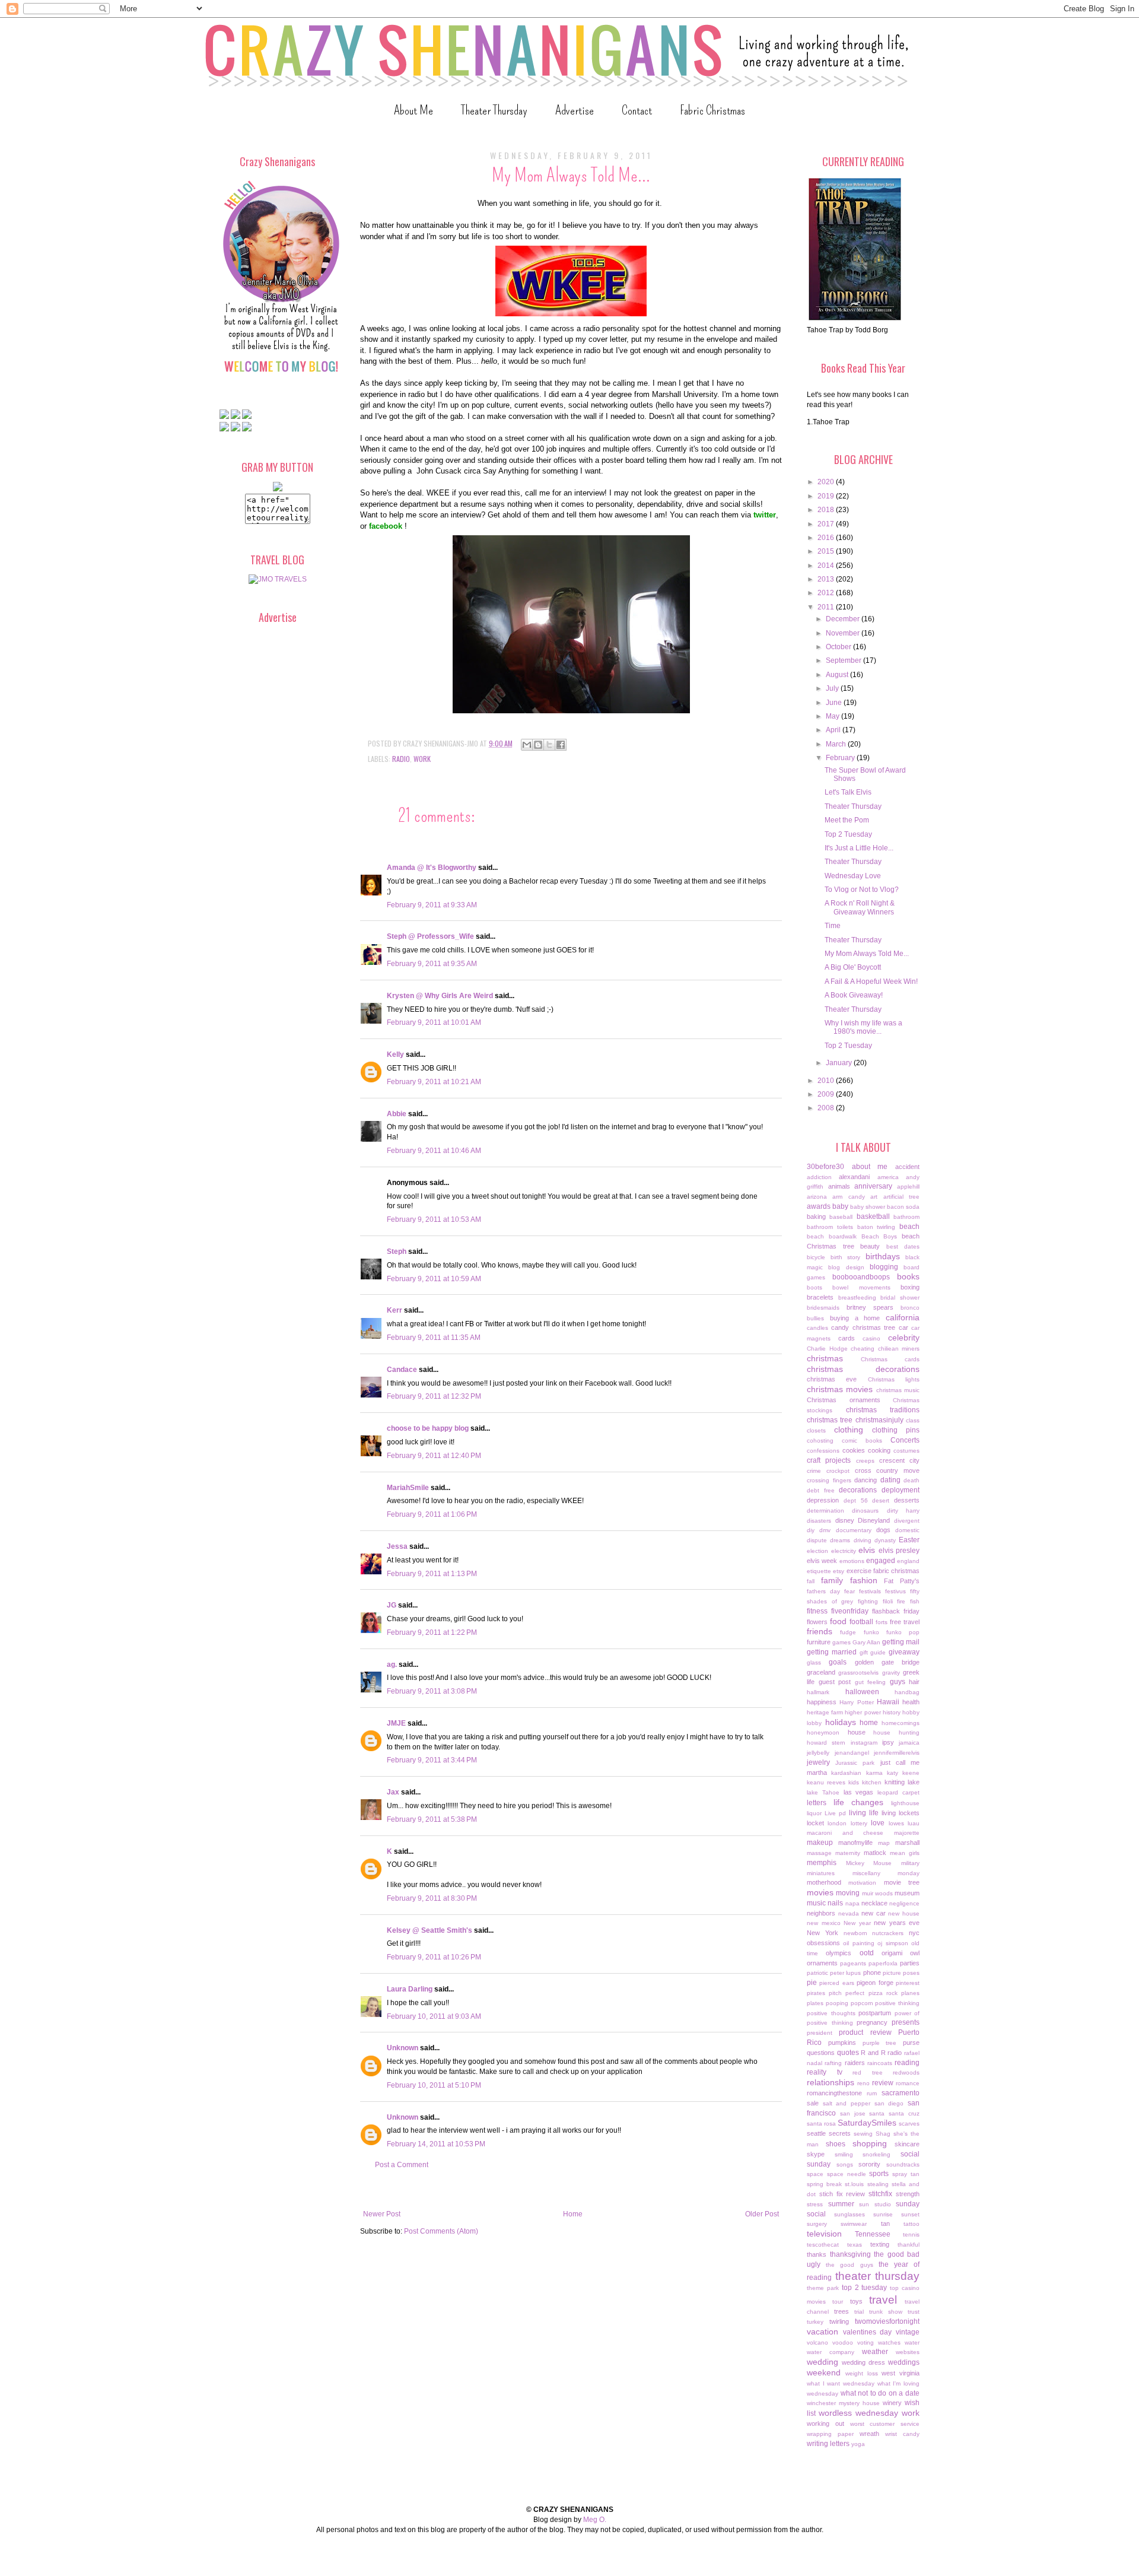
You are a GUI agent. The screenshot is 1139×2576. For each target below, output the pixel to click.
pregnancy (872, 2022)
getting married (832, 1652)
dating (890, 1480)
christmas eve (832, 1379)
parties (910, 1963)
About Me (413, 110)
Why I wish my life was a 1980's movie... (863, 1027)
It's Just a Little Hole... (859, 848)
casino (871, 1338)
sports (879, 2174)
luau (914, 1823)
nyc (914, 1933)
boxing (910, 1287)
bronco (910, 1308)
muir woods (877, 1893)
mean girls (905, 1853)
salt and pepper (847, 2103)
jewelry (818, 1762)
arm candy (848, 1197)
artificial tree (901, 1197)
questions (821, 2053)
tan (885, 2224)
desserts (907, 1500)
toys (856, 2301)
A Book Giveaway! (854, 995)
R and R (873, 2053)
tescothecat (823, 2245)
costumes (906, 1451)
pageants (853, 1963)
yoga (858, 2444)
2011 (827, 607)
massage (819, 1853)
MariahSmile (408, 1488)
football (861, 1622)
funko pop (903, 1632)
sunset (910, 2214)
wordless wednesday (858, 2413)
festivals (870, 1591)
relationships (831, 2082)
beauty (870, 1246)
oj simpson (893, 1943)
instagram (864, 1743)
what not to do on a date (880, 2393)
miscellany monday (886, 1873)
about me (870, 1167)
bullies (815, 1318)
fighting (868, 1601)
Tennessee (873, 2234)
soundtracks (903, 2164)
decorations (858, 1490)
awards (819, 1206)
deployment (901, 1490)
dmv (825, 1530)
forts (882, 1622)
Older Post (762, 2214)
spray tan (906, 2174)
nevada (849, 1913)
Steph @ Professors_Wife (430, 936)
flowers (817, 1622)
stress (815, 2204)
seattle (816, 2133)
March (837, 744)
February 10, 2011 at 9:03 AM (434, 2016)
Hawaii (888, 1702)
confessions (823, 1451)
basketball (873, 1216)
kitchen (872, 1782)
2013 (827, 579)
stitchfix (880, 2194)
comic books (862, 1441)
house (857, 1732)
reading (907, 2063)
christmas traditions (883, 1410)
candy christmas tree (863, 1327)
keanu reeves (826, 1782)
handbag (907, 1692)
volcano (817, 2342)
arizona (817, 1197)
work (422, 759)
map (884, 1843)
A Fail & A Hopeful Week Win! (871, 982)
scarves (909, 2124)
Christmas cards (890, 1359)
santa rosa (821, 2124)
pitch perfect (847, 1993)
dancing (866, 1480)
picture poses (901, 1973)
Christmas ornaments (844, 1400)
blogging (884, 1267)
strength (908, 2194)
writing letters (828, 2444)
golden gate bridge (887, 1662)
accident (907, 1167)
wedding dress (863, 2362)
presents (906, 2022)
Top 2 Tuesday (848, 834)
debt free (821, 1490)
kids (854, 1782)
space (815, 2174)
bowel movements (861, 1287)
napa (852, 1903)
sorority (869, 2164)
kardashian (846, 1773)
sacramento (901, 2093)
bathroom (906, 1217)
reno (863, 2083)
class (913, 1420)
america (888, 1177)
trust (914, 2312)
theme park (823, 2288)
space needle (847, 2174)
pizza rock (883, 1993)
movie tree (902, 1882)
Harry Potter (856, 1702)
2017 (827, 524)
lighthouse (905, 1803)
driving (863, 1540)
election (817, 1551)
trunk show (886, 2312)
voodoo (843, 2342)
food (838, 1621)
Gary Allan (866, 1642)
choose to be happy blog (429, 1428)
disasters (819, 1521)
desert (881, 1500)
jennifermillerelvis (897, 1753)
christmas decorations (863, 1369)
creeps (865, 1461)
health (911, 1702)
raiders (855, 2063)
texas (855, 2245)
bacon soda (903, 1207)
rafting (833, 2063)
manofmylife (855, 1843)
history (892, 1712)
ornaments (822, 1963)
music (816, 1903)
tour (838, 2302)
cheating (863, 1349)
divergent (907, 1521)
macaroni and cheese (845, 1833)
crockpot (838, 1471)
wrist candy (902, 2434)
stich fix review (842, 2194)
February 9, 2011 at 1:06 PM (432, 1514)
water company (831, 2352)
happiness (822, 1702)
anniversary (873, 1186)
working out (825, 2423)
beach (909, 1227)
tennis (911, 2234)
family (832, 1580)
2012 (827, 593)
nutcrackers (888, 1933)
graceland (821, 1672)
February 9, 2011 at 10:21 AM (434, 1082)
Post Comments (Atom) (441, 2231)
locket (815, 1823)
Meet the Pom (847, 820)
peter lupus (845, 1973)
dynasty (885, 1540)
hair (914, 1682)
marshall (907, 1843)
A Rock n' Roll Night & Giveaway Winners (860, 907)
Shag (883, 2134)
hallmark (818, 1692)
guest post (835, 1682)
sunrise (883, 2214)
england (908, 1561)
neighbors (821, 1913)
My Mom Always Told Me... (867, 954)
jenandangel (852, 1753)
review (883, 2083)
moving (848, 1893)
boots (815, 1287)
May (833, 716)
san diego (889, 2103)
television (824, 2234)
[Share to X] (549, 745)
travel (883, 2300)
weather (875, 2352)
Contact (637, 110)
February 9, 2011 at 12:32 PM (434, 1396)
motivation (862, 1883)
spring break (824, 2184)
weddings (904, 2362)
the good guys (849, 2265)
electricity (844, 1551)
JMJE (396, 1723)
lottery (859, 1823)
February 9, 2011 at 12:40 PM (434, 1456)
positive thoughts (831, 2013)
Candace (402, 1370)
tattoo (911, 2224)
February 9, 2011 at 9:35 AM (432, 964)
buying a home (855, 1318)
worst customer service (885, 2424)
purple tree (880, 2043)
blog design (846, 1267)
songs (845, 2164)
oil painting (858, 1943)
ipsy (888, 1742)
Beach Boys (879, 1236)
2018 (827, 510)
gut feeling (871, 1682)
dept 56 (856, 1500)
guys (898, 1682)
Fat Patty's (902, 1581)
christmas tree (830, 1420)
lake (914, 1782)
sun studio (875, 2204)
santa (877, 2113)
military (910, 1863)
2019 (827, 496)
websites (908, 2352)
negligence (904, 1903)
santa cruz (904, 2113)
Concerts (905, 1440)
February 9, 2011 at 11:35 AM (434, 1338)
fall (811, 1581)
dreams (840, 1540)
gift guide (873, 1652)
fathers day (823, 1591)
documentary (854, 1530)
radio (401, 759)
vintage (908, 2332)
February (841, 758)
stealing (878, 2184)
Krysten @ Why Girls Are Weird (440, 996)
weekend (824, 2372)
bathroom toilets (830, 1227)
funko (871, 1632)
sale (813, 2103)
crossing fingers (829, 1480)
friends (820, 1631)
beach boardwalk (832, 1236)
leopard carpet (898, 1792)
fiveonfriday (850, 1611)
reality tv (825, 2072)
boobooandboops (861, 1277)
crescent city (899, 1460)
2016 (827, 538)
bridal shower (900, 1297)
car (903, 1327)
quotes (848, 2053)
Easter (909, 1540)
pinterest (908, 1983)
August (838, 675)
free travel (905, 1622)
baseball (841, 1217)
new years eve (897, 1923)
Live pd (835, 1813)
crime (814, 1471)
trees (841, 2311)
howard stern (826, 1743)
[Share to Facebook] (561, 745)
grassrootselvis (858, 1673)
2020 (827, 482)
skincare (907, 2144)
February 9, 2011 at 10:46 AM (434, 1151)
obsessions (823, 1943)
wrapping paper (830, 2434)
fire (901, 1601)
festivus (895, 1591)
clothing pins (896, 1430)
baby (840, 1206)
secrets (840, 2133)
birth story (846, 1257)
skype (816, 2154)
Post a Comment (402, 2165)
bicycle (816, 1257)
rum (872, 2093)
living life (864, 1813)
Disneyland (874, 1520)
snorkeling (876, 2154)
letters (817, 1803)
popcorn (862, 2003)
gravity (891, 1673)
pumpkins (842, 2043)
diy (811, 1530)
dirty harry (903, 1511)
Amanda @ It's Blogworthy (432, 868)
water (912, 2342)
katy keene (903, 1773)
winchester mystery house (843, 2403)
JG (392, 1605)
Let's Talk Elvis (848, 792)
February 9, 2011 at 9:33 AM (432, 905)
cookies (854, 1450)
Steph (397, 1252)
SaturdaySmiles (867, 2123)
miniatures (821, 1873)
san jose (853, 2113)
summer (841, 2204)
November (844, 633)
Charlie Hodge (827, 1349)
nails (835, 1903)
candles (817, 1328)
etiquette (819, 1571)
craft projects (829, 1460)
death (911, 1480)
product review (865, 2032)
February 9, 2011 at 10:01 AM (434, 1022)
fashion (864, 1580)
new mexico (824, 1923)
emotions (852, 1561)
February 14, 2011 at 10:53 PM (436, 2144)
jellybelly (818, 1753)
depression (823, 1500)
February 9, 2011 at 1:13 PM (432, 1574)
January (840, 1063)
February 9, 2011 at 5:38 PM (432, 1819)
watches (889, 2342)
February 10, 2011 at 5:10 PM (434, 2085)
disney (845, 1520)
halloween (862, 1692)
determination (825, 1511)
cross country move (887, 1470)
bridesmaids (823, 1308)
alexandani (854, 1177)
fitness (817, 1611)
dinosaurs (865, 1511)
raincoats (880, 2063)
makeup (820, 1843)
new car (874, 1913)
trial (859, 2312)
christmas (825, 1358)
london (837, 1823)
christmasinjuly (879, 1420)
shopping (870, 2143)
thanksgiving (850, 2254)
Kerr (394, 1310)
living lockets (901, 1813)
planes (910, 1993)
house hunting (896, 1732)
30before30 (825, 1167)
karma (874, 1773)
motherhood (824, 1882)
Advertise (575, 110)
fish (915, 1601)
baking (816, 1216)
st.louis (854, 2184)
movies (820, 1892)
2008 (827, 1108)
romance (908, 2083)
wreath (869, 2434)
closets (816, 1430)
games (841, 1642)
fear (850, 1591)
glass (814, 1662)
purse (911, 2043)
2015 (827, 551)
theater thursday (878, 2276)
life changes (859, 1802)
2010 (827, 1081)
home (869, 1723)
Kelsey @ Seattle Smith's (429, 1930)
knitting (895, 1782)
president (820, 2033)
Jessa (397, 1546)
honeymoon (823, 1732)
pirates (816, 1993)
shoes (836, 2144)
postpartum (875, 2013)
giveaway (904, 1652)
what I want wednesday (841, 2383)
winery (892, 2403)
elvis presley (899, 1551)
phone (872, 1973)
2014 (827, 566)
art (874, 1197)
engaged (881, 1561)
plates (815, 2003)
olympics (839, 1953)
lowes (896, 1823)
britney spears (870, 1307)
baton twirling (876, 1227)
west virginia (901, 2373)
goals (838, 1662)
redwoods (906, 2072)
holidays (841, 1722)
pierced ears (836, 1983)
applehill (908, 1187)
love (878, 1823)
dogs (883, 1530)
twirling (839, 2321)
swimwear (854, 2224)
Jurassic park (855, 1763)
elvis (867, 1550)
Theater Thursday (494, 110)
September (844, 660)
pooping (837, 2003)
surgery (817, 2224)
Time (833, 926)
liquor (814, 1813)
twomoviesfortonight (887, 2321)
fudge (848, 1632)
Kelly (395, 1054)
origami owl (901, 1953)
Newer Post (382, 2214)
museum (907, 1893)
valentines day (868, 2332)
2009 (827, 1094)
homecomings (901, 1723)
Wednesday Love (853, 876)
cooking (879, 1450)
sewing (863, 2134)
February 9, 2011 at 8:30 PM (432, 1898)
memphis (822, 1863)
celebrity (904, 1338)
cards (847, 1338)
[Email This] (527, 745)
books (908, 1276)
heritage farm (825, 1712)
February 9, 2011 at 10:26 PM (434, 1957)
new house (904, 1913)
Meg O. (595, 2520)
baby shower (868, 1207)
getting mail (901, 1642)
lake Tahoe (823, 1792)
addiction (819, 1177)
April (834, 730)
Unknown (403, 2048)
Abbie (397, 1114)
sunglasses (850, 2214)
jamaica (909, 1743)
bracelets (820, 1297)
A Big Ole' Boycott (853, 967)
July (833, 688)
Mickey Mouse (869, 1863)
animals (839, 1186)
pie (812, 1983)
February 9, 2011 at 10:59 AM (434, 1279)
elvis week (822, 1561)
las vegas (859, 1792)
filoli (888, 1601)
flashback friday (896, 1611)
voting (866, 2342)
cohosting (820, 1441)
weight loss (862, 2373)
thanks (817, 2254)
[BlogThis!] (538, 745)
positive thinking (897, 2003)
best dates (903, 1246)
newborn (855, 1933)
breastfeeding (857, 1297)
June (835, 703)
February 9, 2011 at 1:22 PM (432, 1632)
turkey (815, 2322)
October (839, 647)
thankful (909, 2245)
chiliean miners (899, 1349)
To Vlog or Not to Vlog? (862, 890)
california (903, 1317)
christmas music (898, 1390)
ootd (867, 1953)
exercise (859, 1571)
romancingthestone (834, 2093)
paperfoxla (883, 1963)
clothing (849, 1430)
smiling (844, 2154)
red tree (868, 2072)
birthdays (883, 1256)
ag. (392, 1665)
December (844, 619)
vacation (823, 2332)
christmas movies (840, 1389)
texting (880, 2244)
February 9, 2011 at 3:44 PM (432, 1760)
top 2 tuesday (865, 2288)
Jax (393, 1792)
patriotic (817, 1973)
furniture (819, 1642)
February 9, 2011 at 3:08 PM (432, 1691)
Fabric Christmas (712, 110)
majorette (907, 1833)
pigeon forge (875, 1983)
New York (823, 1933)
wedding (823, 2362)
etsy (839, 1571)
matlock (875, 1853)
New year (857, 1923)
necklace (874, 1903)
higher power (863, 1712)
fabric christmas (896, 1571)
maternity (848, 1853)
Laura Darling (410, 1989)
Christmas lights (894, 1379)
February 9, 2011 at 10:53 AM (434, 1219)
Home (573, 2214)
